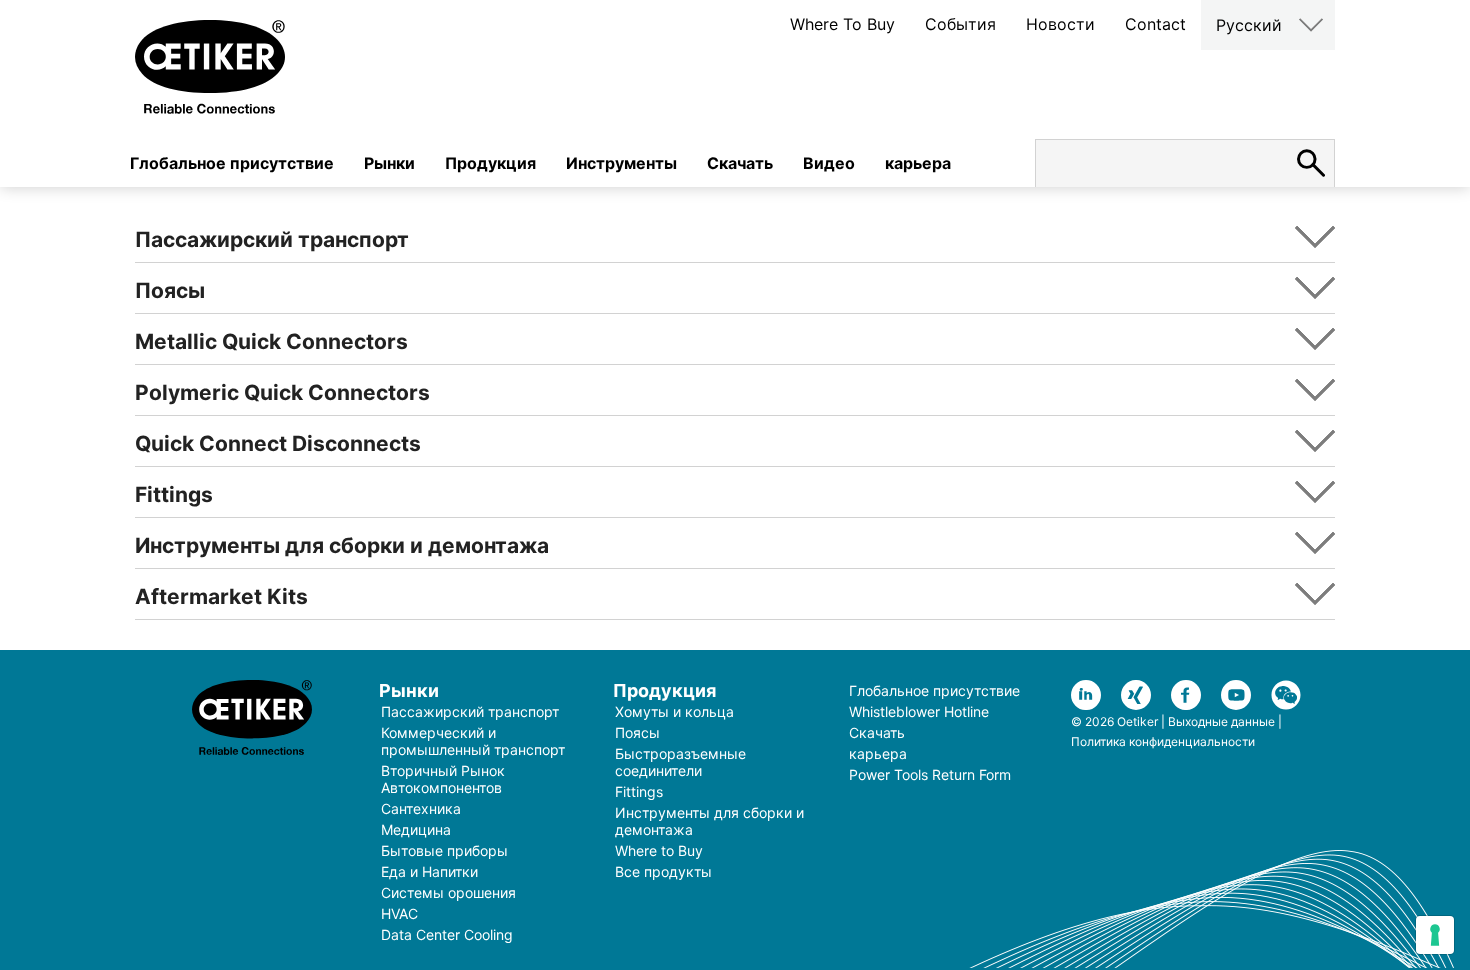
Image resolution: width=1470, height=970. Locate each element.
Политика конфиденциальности (1163, 741)
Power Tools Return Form (930, 774)
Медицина (416, 829)
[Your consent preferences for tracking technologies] (1435, 935)
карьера (918, 163)
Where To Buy (842, 24)
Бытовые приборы (444, 850)
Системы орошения (448, 892)
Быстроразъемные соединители (680, 762)
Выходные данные (1221, 721)
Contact (1155, 24)
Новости (1060, 24)
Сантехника (421, 808)
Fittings (639, 791)
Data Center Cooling (447, 934)
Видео (829, 163)
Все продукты (663, 871)
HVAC (399, 913)
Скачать (740, 163)
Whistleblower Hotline (919, 711)
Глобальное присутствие (232, 163)
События (960, 24)
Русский (1249, 25)
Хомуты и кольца (674, 711)
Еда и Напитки (429, 871)
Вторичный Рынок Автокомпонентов (443, 779)
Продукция (490, 163)
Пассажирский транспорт (470, 711)
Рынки (389, 163)
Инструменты (621, 163)
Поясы (637, 732)
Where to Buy (659, 850)
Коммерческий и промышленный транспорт (473, 741)
